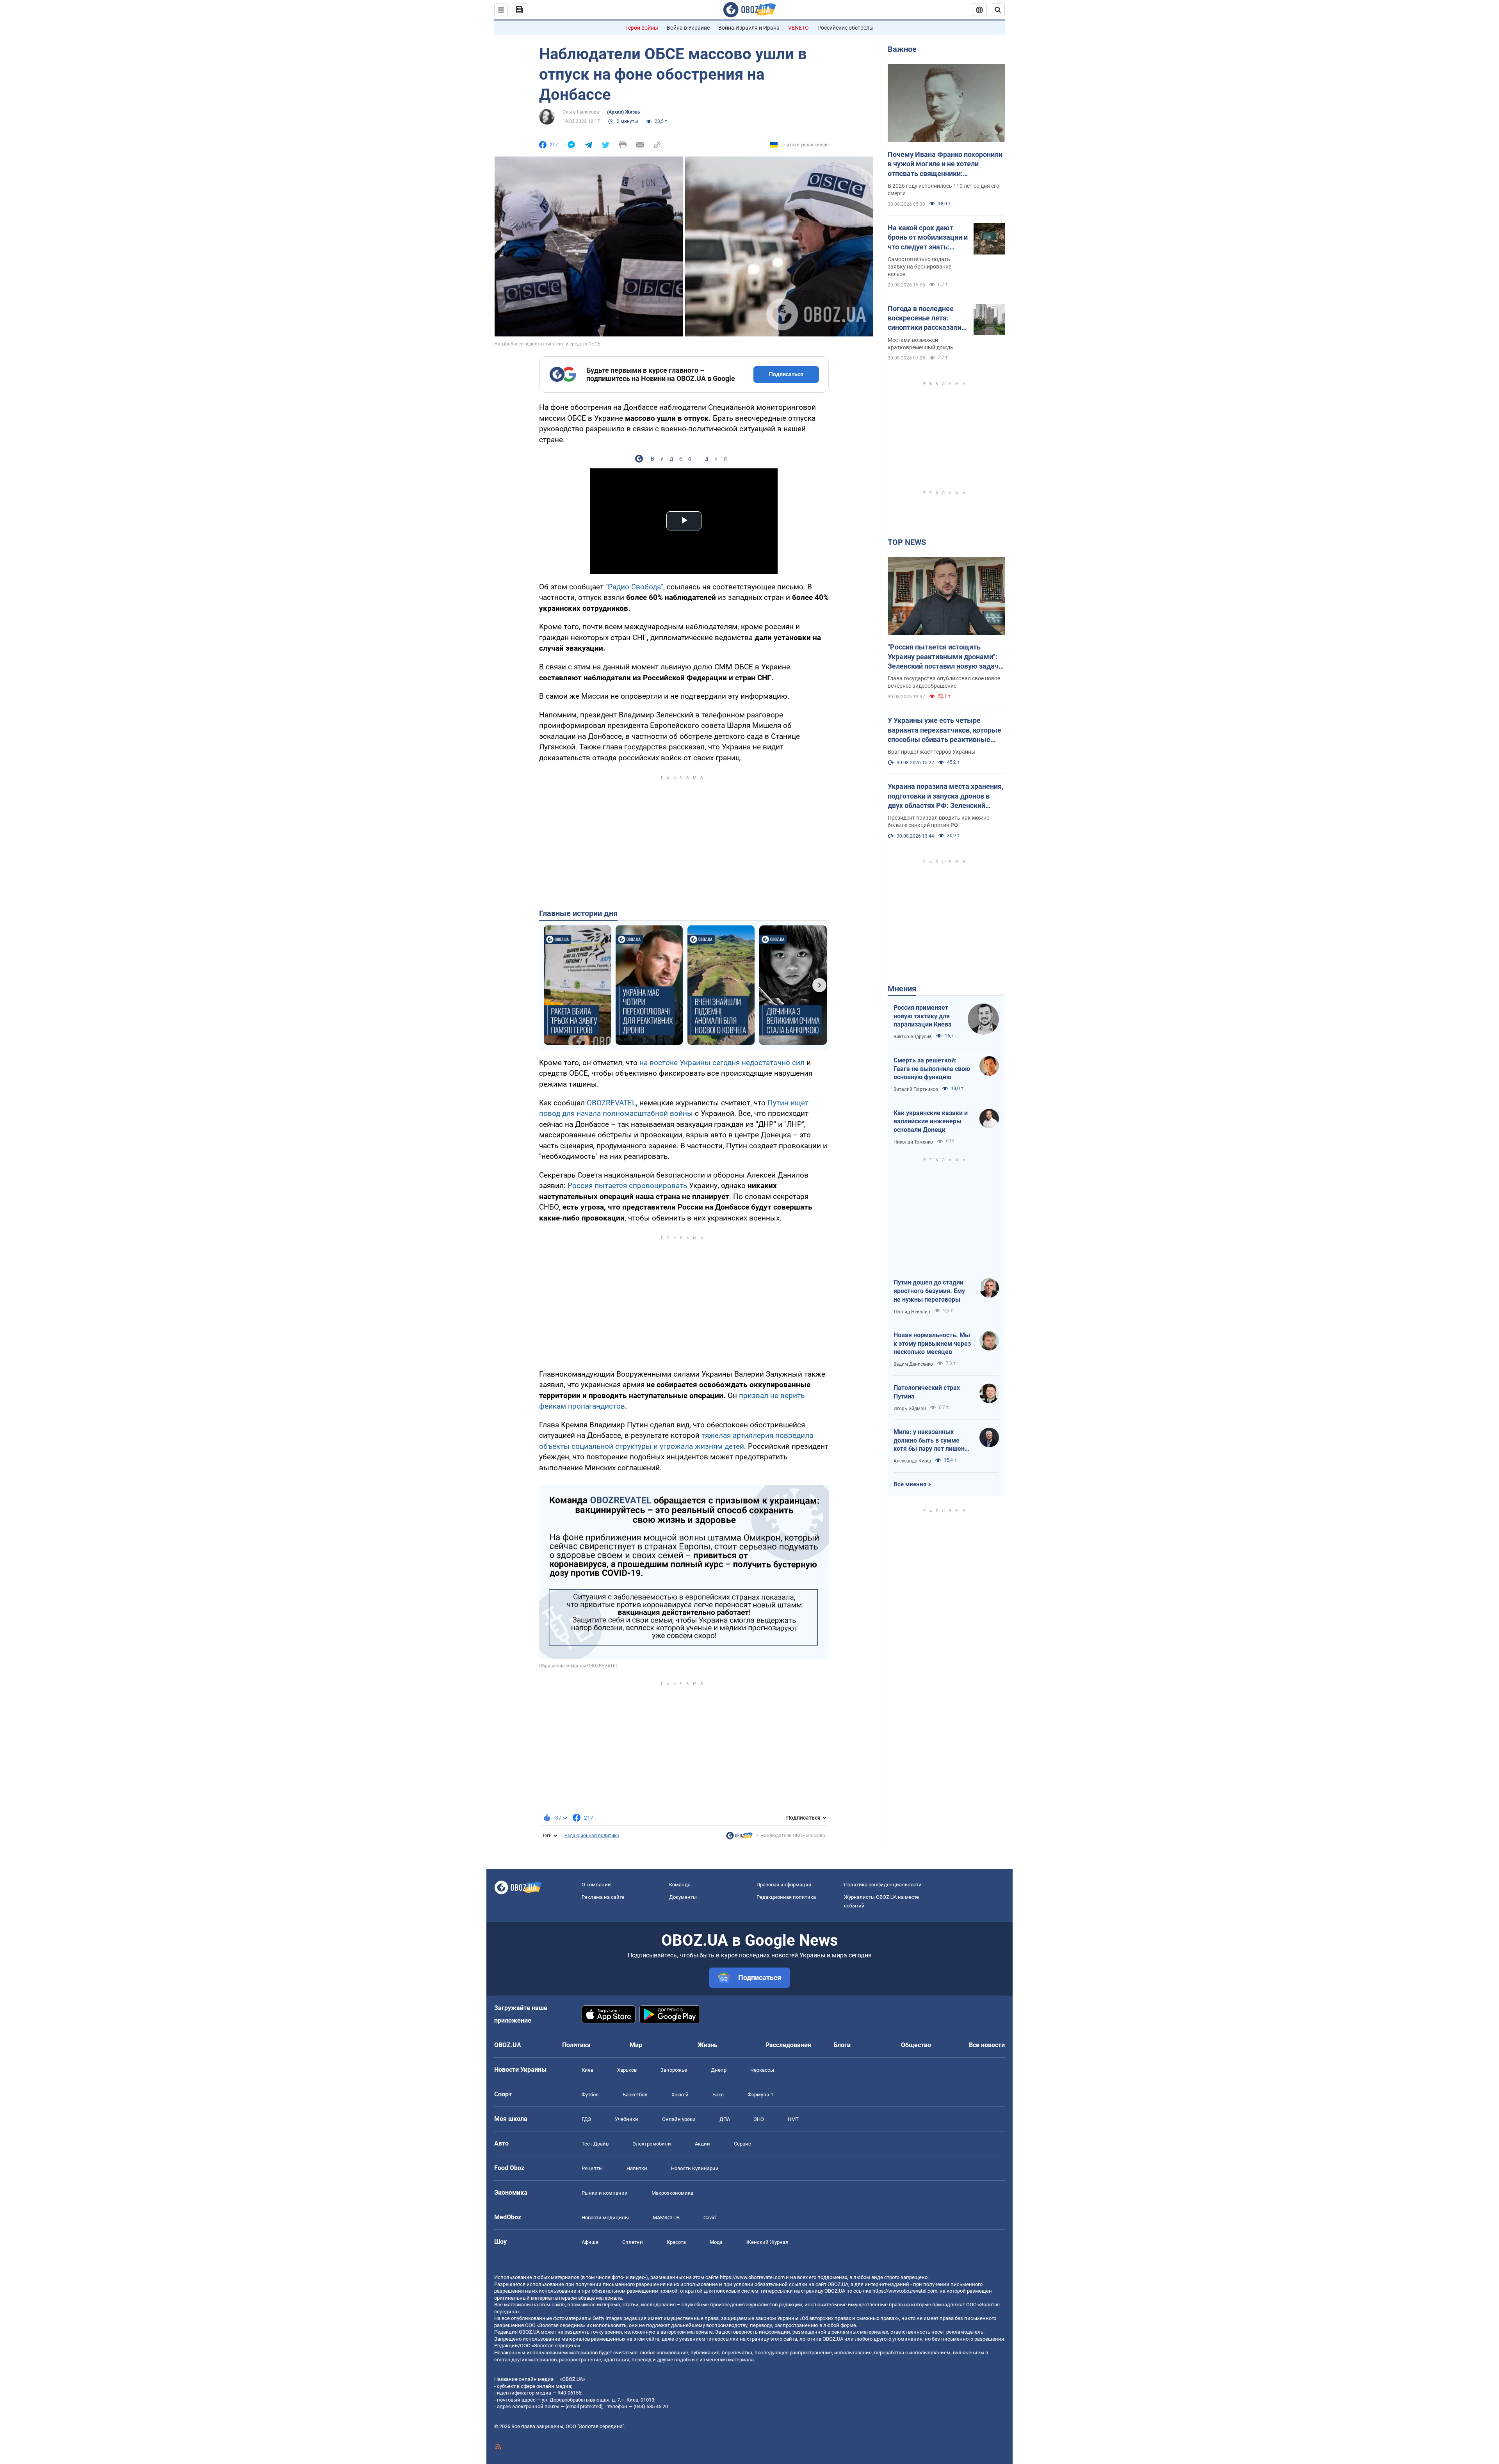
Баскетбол (635, 2095)
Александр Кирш (912, 1461)
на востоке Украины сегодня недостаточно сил (722, 1063)
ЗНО (759, 2119)
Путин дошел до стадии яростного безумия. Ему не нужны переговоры (929, 1291)
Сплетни (633, 2242)
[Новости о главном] (739, 1838)
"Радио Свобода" (634, 587)
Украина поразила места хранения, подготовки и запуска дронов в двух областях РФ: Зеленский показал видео (945, 796)
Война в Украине (688, 28)
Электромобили (652, 2144)
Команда (680, 1885)
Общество (916, 2045)
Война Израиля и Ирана (749, 28)
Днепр (719, 2070)
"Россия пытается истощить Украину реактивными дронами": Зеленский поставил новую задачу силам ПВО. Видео (945, 657)
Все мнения (910, 1484)
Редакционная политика (592, 1836)
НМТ (793, 2119)
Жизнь (708, 2045)
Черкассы (762, 2070)
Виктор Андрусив (913, 1037)
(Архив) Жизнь (624, 112)
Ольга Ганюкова (581, 112)
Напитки (637, 2168)
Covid (709, 2218)
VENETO (798, 28)
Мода (716, 2242)
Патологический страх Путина (927, 1392)
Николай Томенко (913, 1142)
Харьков (627, 2070)
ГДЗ (586, 2119)
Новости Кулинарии (695, 2168)
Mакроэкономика (672, 2193)
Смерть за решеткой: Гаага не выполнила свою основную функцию (932, 1069)
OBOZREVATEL (611, 1103)
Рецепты (592, 2168)
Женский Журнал (767, 2242)
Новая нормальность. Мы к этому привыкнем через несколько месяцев (932, 1343)
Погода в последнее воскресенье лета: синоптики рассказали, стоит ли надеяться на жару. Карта (925, 318)
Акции (702, 2144)
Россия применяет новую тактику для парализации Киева (923, 1016)
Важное (902, 49)
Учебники (627, 2119)
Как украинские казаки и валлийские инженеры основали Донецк (931, 1121)
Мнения (902, 989)
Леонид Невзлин (912, 1312)
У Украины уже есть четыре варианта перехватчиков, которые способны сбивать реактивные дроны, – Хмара (944, 730)
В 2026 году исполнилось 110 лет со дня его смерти (944, 189)
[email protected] (584, 2406)
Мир (636, 2045)
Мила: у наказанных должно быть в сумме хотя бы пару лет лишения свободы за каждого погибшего (933, 1441)
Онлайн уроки (679, 2119)
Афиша (590, 2242)
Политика (576, 2045)
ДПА (725, 2119)
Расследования (788, 2045)
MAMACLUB (666, 2218)
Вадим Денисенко (913, 1364)
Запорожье (674, 2070)
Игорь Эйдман (910, 1409)
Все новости (987, 2045)
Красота (676, 2242)
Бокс (718, 2095)
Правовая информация (784, 1885)
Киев (587, 2070)
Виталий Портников (916, 1089)
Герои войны (642, 28)
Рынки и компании (605, 2193)
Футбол (590, 2095)
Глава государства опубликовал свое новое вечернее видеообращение (944, 682)
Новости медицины (605, 2218)
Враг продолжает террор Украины (932, 752)
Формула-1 (760, 2095)
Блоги (842, 2045)
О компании (596, 1885)
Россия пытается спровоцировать (627, 1186)
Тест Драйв (595, 2144)
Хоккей (680, 2095)
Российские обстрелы (846, 28)
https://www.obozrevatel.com (752, 2277)
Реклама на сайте (603, 1897)
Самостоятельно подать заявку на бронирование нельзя (920, 267)
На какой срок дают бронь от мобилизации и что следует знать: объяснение (928, 238)
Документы (683, 1897)
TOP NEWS (907, 542)
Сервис (742, 2144)
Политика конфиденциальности (883, 1885)
